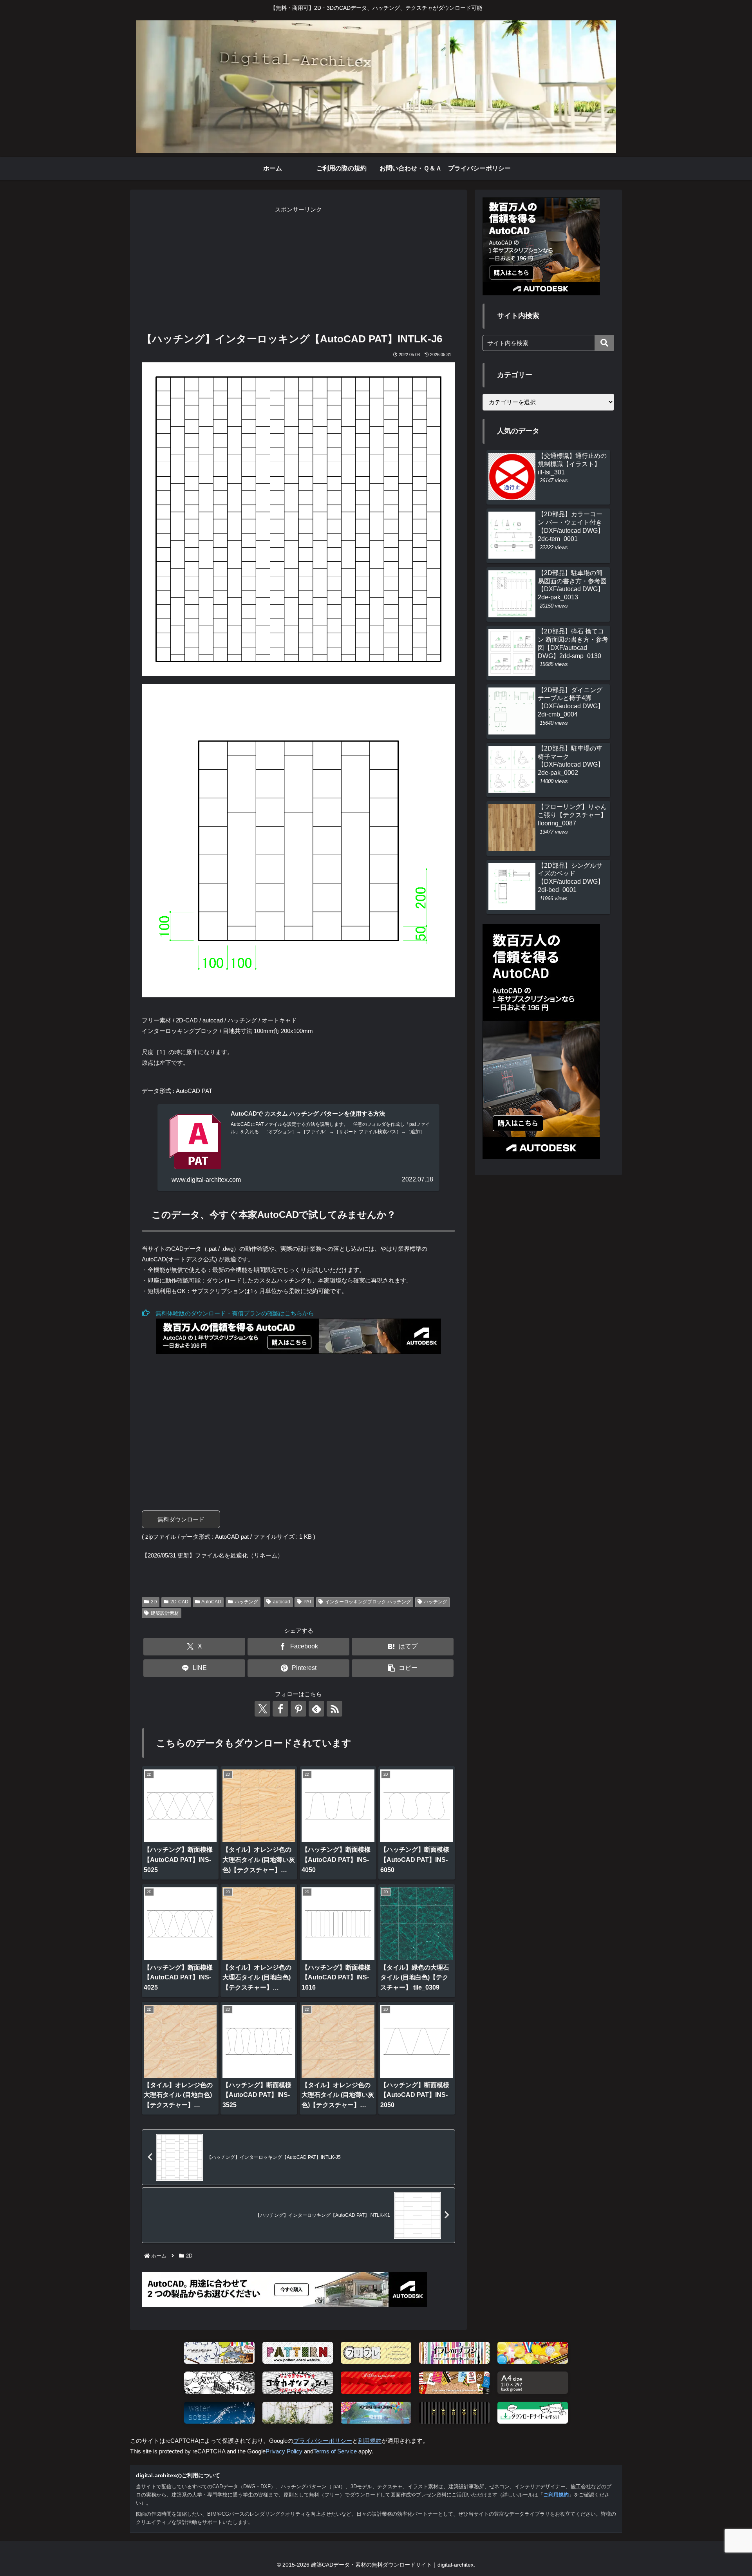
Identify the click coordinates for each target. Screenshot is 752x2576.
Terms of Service (335, 2451)
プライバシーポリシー (323, 2441)
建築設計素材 (165, 1613)
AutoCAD (211, 1602)
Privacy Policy (284, 2451)
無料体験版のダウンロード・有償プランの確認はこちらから (232, 1313)
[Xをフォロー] (262, 1709)
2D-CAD (179, 1602)
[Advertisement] (298, 270)
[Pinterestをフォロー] (298, 1709)
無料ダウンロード (181, 1519)
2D (154, 1602)
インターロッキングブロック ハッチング (368, 1602)
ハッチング (246, 1602)
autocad (282, 1602)
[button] (403, 1668)
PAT (308, 1602)
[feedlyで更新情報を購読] (316, 1709)
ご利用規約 (556, 2495)
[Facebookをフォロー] (280, 1709)
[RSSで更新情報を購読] (334, 1709)
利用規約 (370, 2441)
